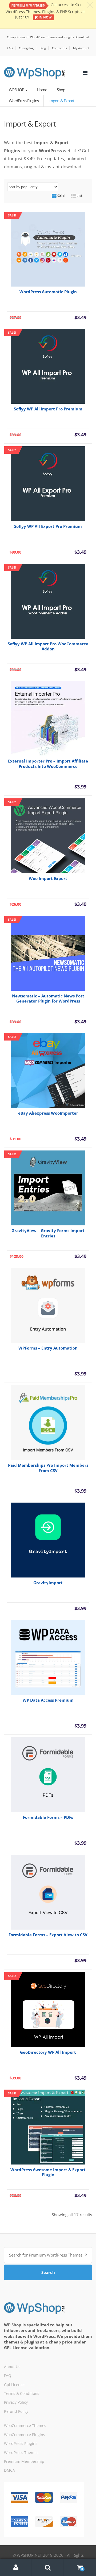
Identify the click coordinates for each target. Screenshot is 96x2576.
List (79, 196)
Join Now (43, 17)
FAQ (10, 48)
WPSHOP (17, 90)
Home (42, 90)
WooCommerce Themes (25, 2426)
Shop (61, 90)
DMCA (9, 2470)
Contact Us (59, 48)
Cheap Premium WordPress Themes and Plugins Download (48, 37)
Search (48, 2272)
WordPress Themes (21, 2453)
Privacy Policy (16, 2402)
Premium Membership (24, 2461)
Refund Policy (16, 2411)
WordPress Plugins (24, 101)
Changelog (26, 48)
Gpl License (14, 2385)
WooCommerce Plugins (25, 2435)
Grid (61, 196)
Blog (43, 48)
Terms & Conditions (22, 2393)
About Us (12, 2367)
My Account (81, 48)
